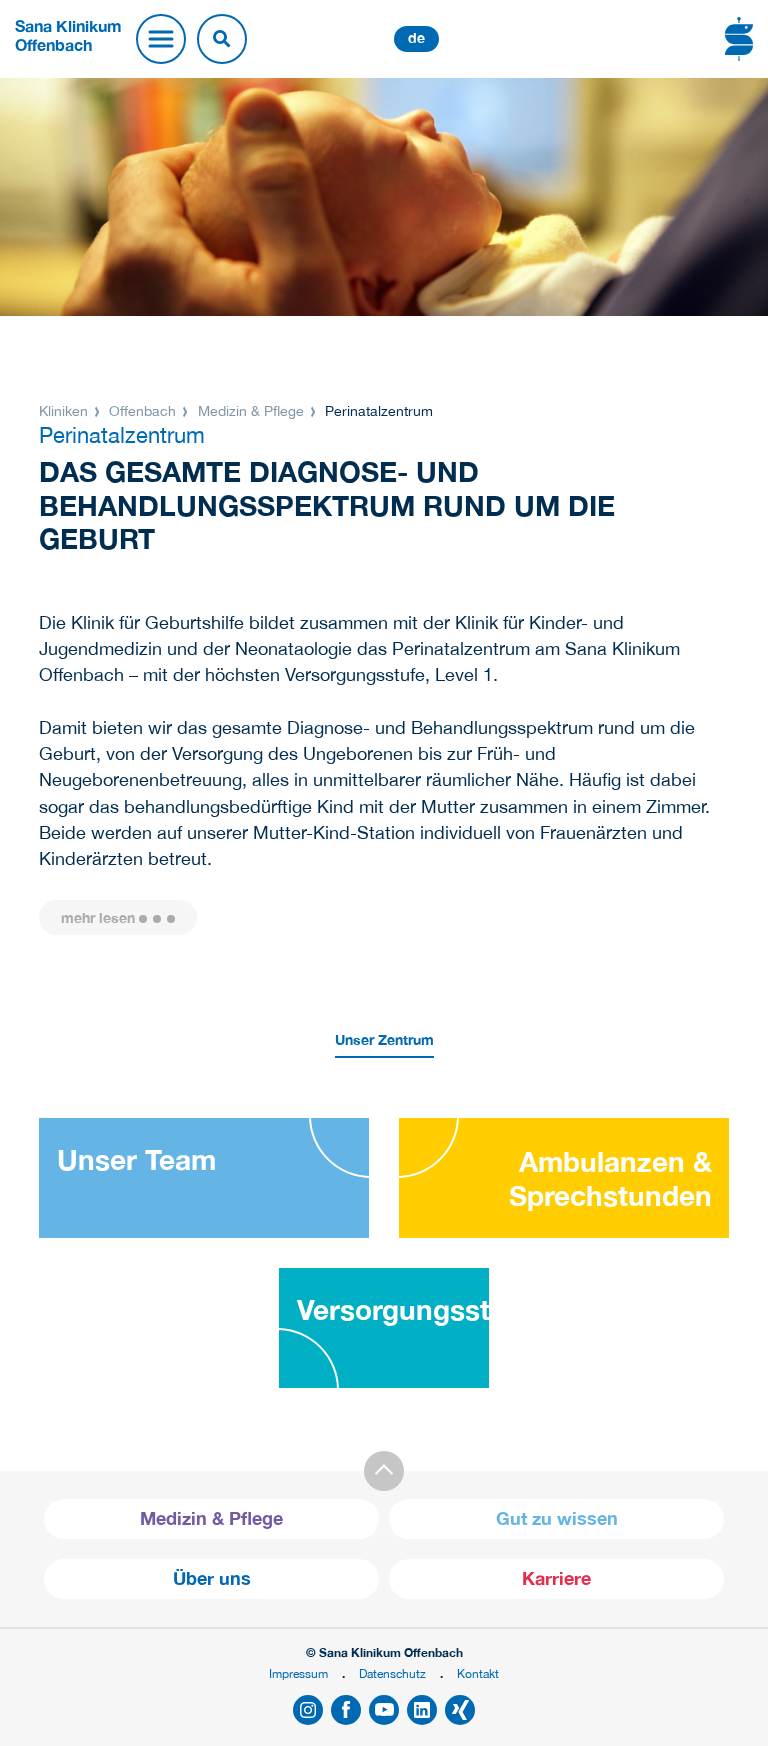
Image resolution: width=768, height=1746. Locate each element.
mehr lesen (98, 917)
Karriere (556, 1578)
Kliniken (65, 411)
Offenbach (142, 411)
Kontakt (478, 1673)
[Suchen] (222, 39)
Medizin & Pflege (251, 411)
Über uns (212, 1578)
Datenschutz (392, 1673)
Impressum (298, 1673)
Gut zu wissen (557, 1518)
